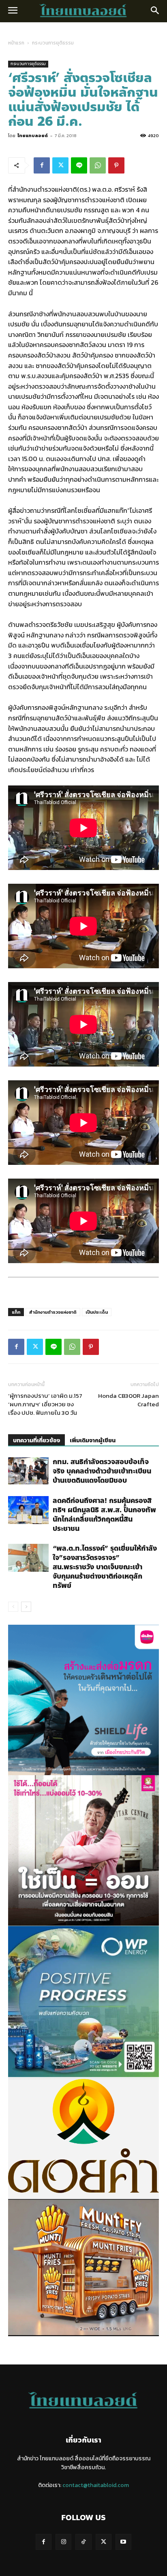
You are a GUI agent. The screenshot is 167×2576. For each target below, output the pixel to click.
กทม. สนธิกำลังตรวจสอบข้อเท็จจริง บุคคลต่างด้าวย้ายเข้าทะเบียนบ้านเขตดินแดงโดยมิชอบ (102, 1471)
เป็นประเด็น (97, 1312)
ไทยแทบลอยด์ (33, 135)
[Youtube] (123, 2542)
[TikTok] (83, 2542)
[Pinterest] (116, 165)
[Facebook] (42, 165)
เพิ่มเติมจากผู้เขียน (93, 1440)
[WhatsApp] (98, 165)
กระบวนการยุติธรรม (53, 43)
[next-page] (26, 1607)
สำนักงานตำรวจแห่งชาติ (53, 1312)
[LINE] (79, 165)
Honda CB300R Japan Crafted (128, 1400)
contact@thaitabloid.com (96, 2485)
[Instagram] (63, 2542)
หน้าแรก (16, 43)
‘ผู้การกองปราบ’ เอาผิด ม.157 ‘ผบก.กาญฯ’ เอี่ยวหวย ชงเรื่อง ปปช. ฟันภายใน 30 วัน (45, 1404)
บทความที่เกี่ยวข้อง (36, 1440)
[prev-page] (13, 1607)
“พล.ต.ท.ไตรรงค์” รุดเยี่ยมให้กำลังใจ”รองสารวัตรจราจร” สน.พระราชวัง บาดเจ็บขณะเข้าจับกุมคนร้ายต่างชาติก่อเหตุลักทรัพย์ (105, 1567)
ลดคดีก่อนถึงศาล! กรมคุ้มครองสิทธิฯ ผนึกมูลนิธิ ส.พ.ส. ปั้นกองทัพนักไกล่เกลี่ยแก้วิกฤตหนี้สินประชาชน (104, 1514)
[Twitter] (60, 165)
